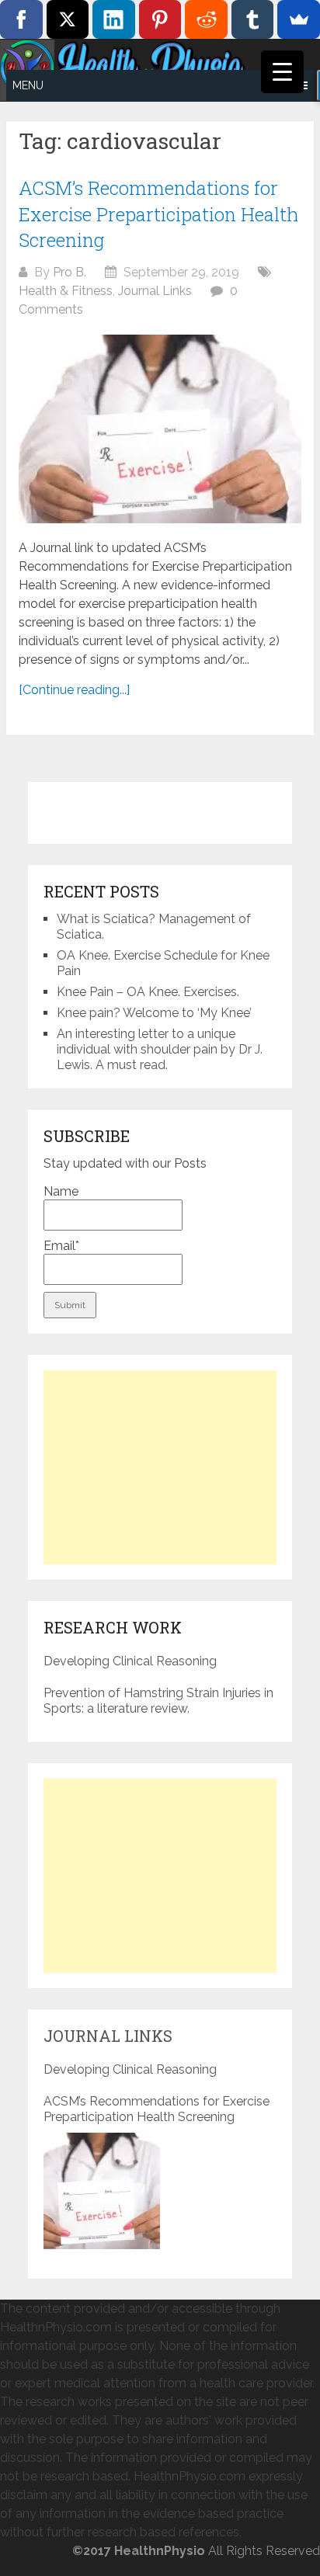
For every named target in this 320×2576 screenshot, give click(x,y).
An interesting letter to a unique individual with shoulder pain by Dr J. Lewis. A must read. (160, 1049)
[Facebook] (21, 19)
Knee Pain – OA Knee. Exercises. (148, 992)
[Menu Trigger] (282, 72)
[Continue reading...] (74, 690)
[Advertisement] (160, 1467)
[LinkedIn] (114, 19)
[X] (68, 19)
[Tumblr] (253, 19)
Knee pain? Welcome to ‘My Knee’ (154, 1013)
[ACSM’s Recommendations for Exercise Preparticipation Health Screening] (160, 429)
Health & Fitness (66, 291)
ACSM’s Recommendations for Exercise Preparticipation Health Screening (158, 214)
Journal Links (155, 291)
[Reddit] (206, 19)
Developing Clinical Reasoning (130, 1661)
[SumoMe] (299, 19)
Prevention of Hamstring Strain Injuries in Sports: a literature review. (158, 1701)
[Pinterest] (160, 19)
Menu (28, 85)
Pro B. (70, 272)
